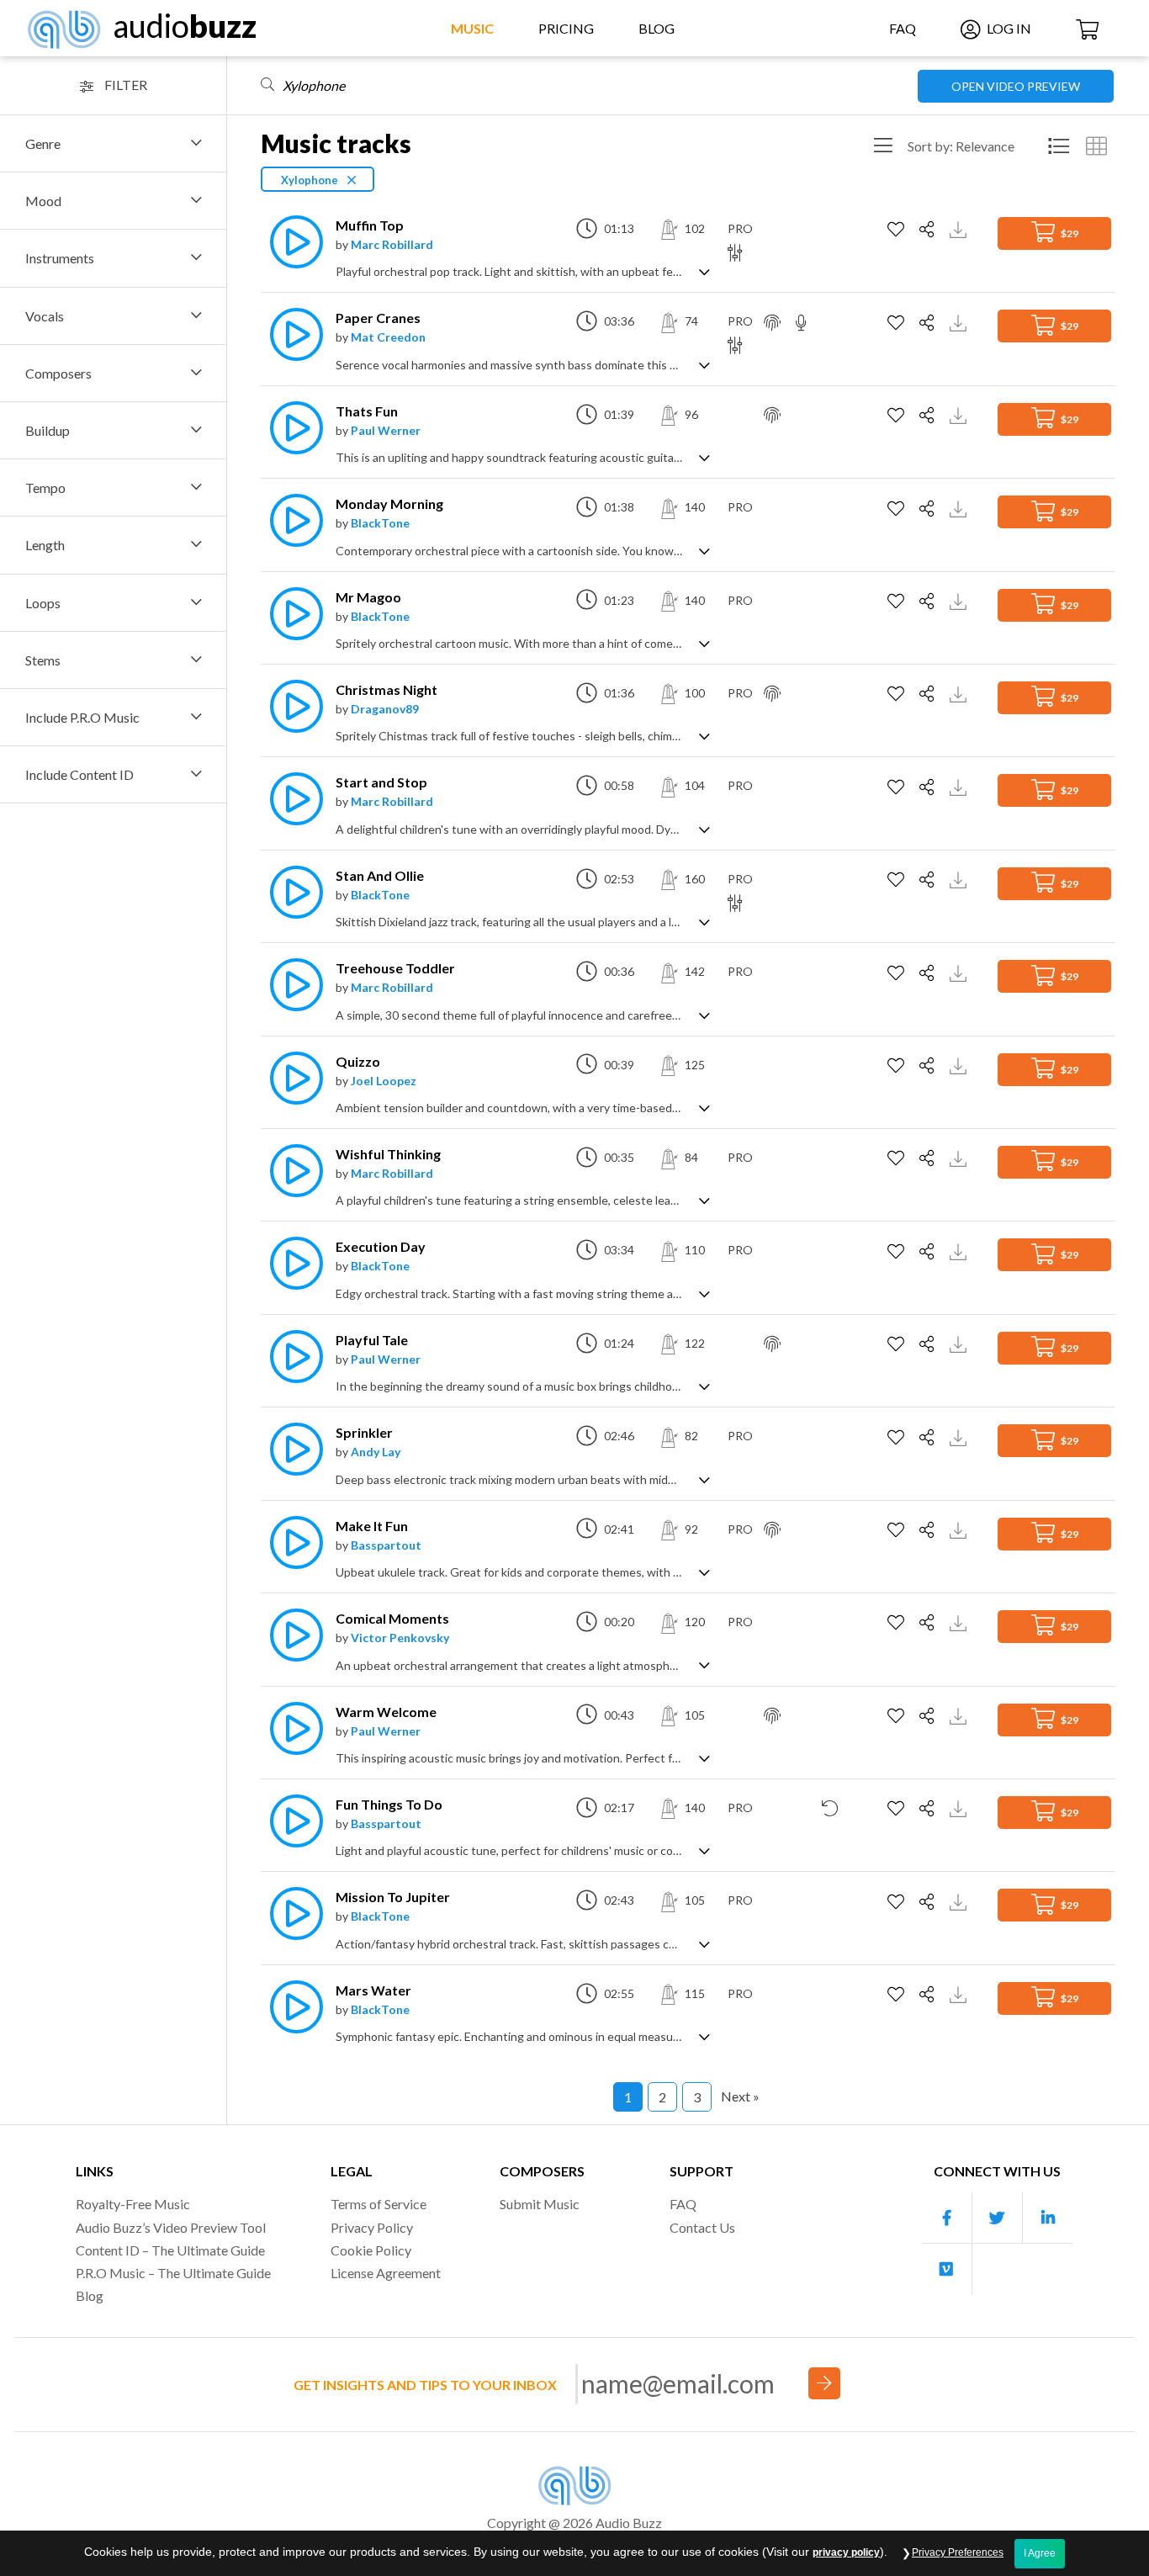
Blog (657, 28)
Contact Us (702, 2227)
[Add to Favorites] (898, 230)
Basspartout (386, 1545)
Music (472, 28)
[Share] (929, 230)
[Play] (292, 242)
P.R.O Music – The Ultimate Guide (173, 2273)
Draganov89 (385, 709)
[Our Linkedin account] (1048, 2218)
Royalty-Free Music (133, 2204)
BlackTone (380, 523)
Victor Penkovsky (400, 1638)
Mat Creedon (388, 337)
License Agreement (386, 2273)
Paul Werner (386, 430)
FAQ (903, 28)
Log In (1008, 28)
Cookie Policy (371, 2250)
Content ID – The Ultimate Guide (170, 2250)
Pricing (566, 28)
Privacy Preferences (958, 2552)
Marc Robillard (392, 244)
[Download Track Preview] (960, 228)
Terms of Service (379, 2204)
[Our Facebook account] (947, 2218)
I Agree (1040, 2553)
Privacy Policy (372, 2227)
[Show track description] (704, 270)
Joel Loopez (384, 1081)
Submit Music (540, 2204)
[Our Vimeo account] (947, 2269)
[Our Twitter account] (998, 2218)
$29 (1069, 233)
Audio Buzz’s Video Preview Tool (171, 2227)
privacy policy (846, 2552)
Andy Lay (376, 1452)
